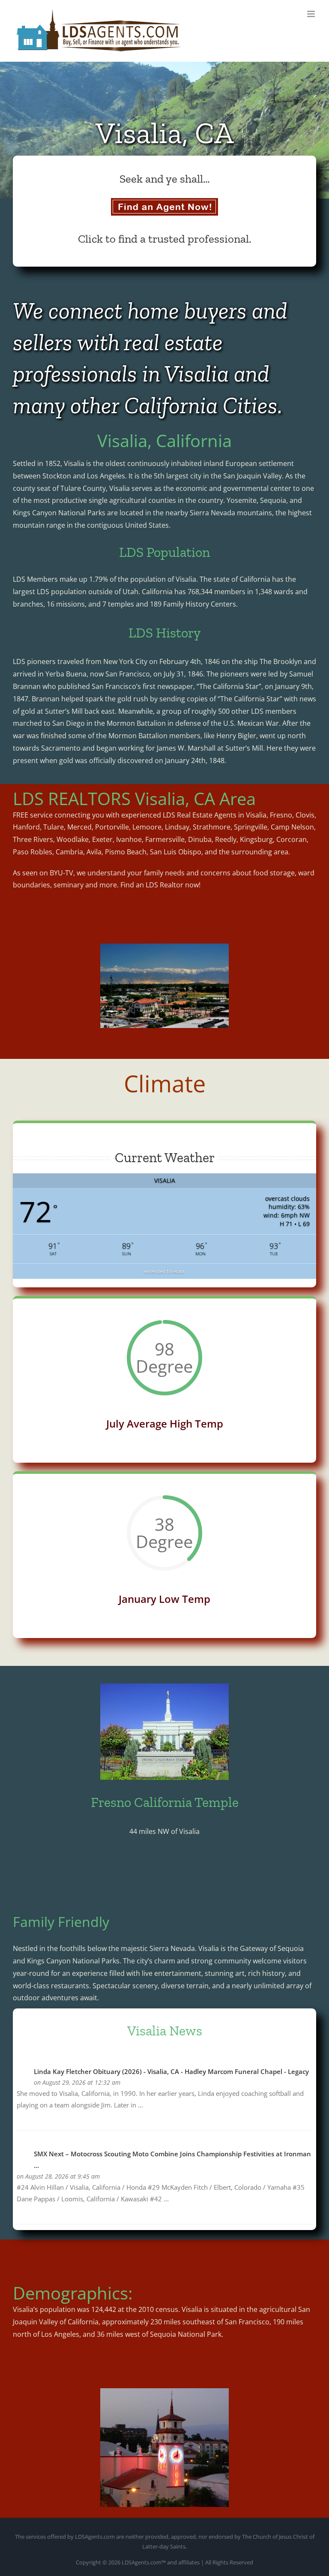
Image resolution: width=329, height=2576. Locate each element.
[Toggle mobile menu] (312, 14)
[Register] (164, 207)
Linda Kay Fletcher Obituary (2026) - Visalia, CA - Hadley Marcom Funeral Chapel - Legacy (171, 2071)
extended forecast (164, 1271)
